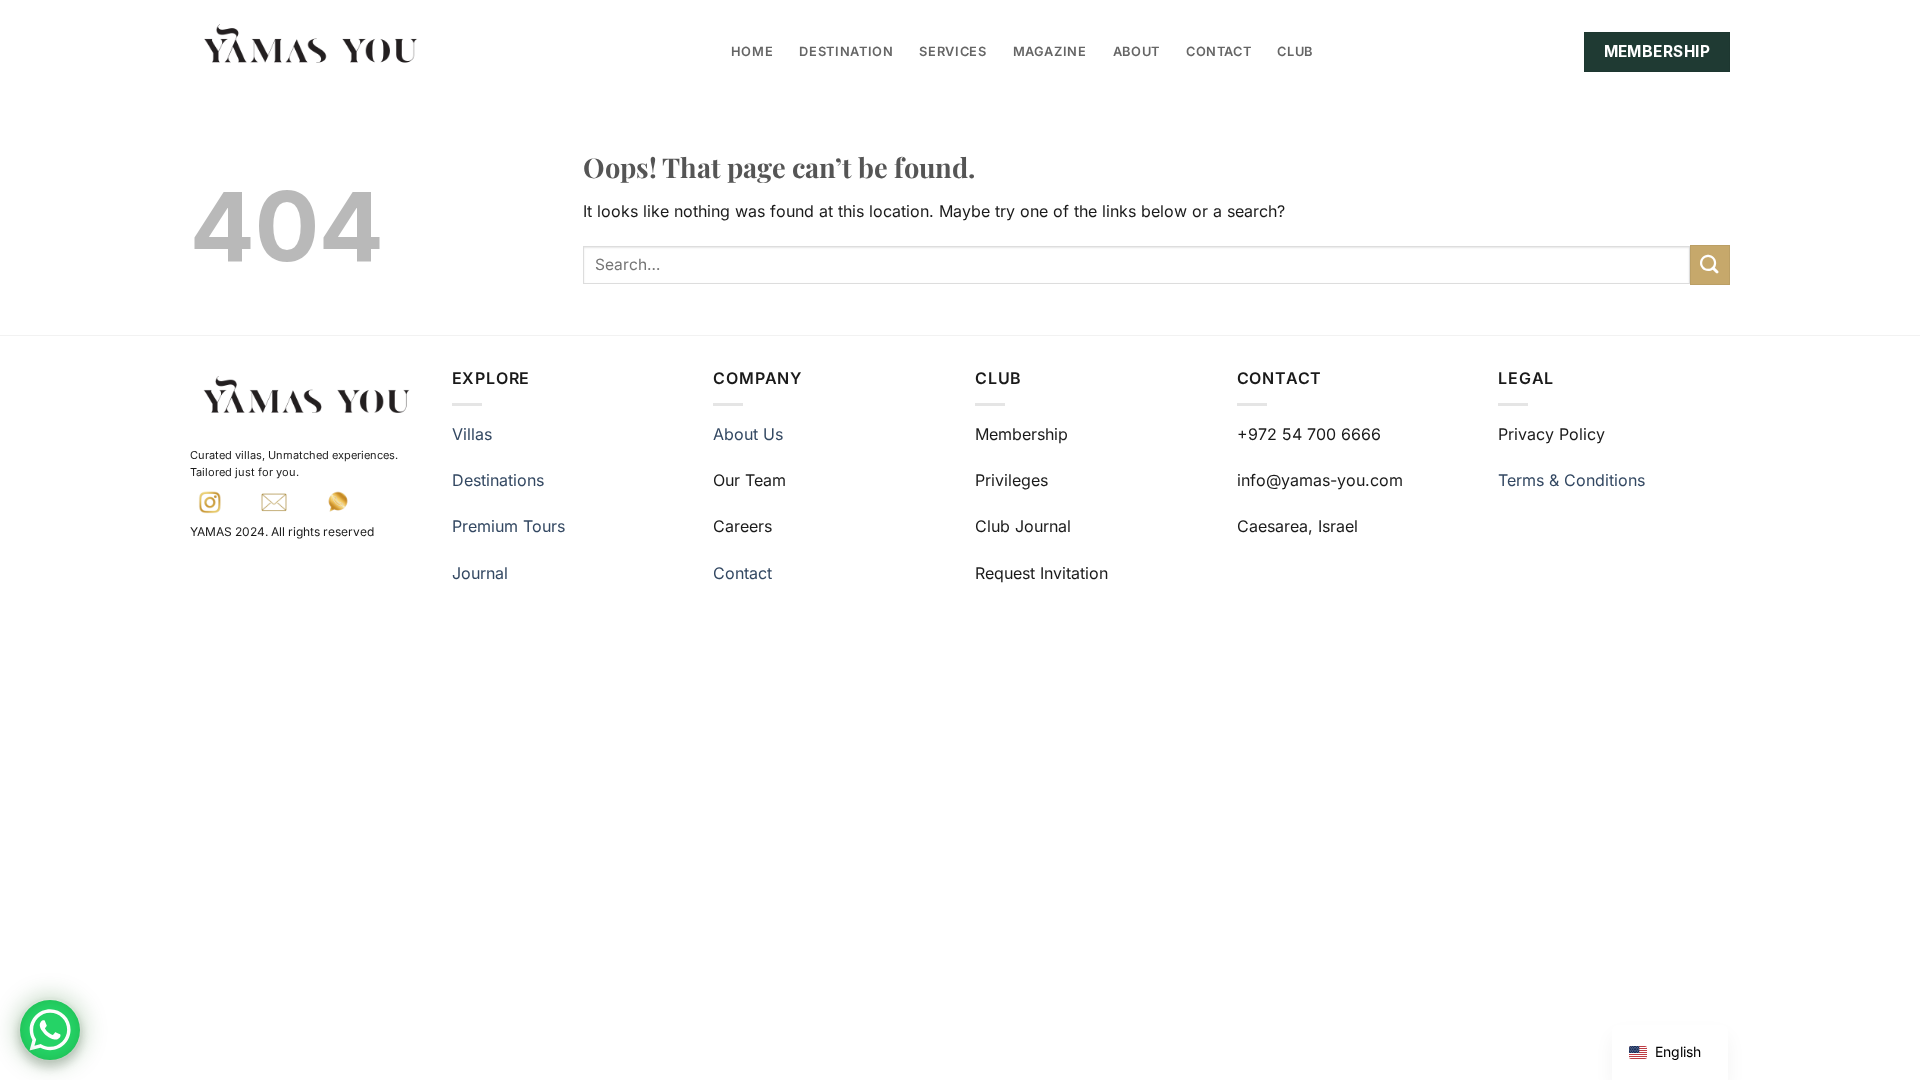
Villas (472, 434)
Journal (480, 573)
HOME (752, 51)
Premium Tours (508, 526)
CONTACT (1218, 51)
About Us (748, 434)
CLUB (1295, 51)
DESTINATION (846, 51)
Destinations (498, 480)
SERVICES (952, 51)
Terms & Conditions (1571, 480)
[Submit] (1710, 264)
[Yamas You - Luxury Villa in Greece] (310, 45)
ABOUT (1136, 51)
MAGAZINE (1050, 51)
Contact (742, 573)
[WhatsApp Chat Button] (50, 1030)
